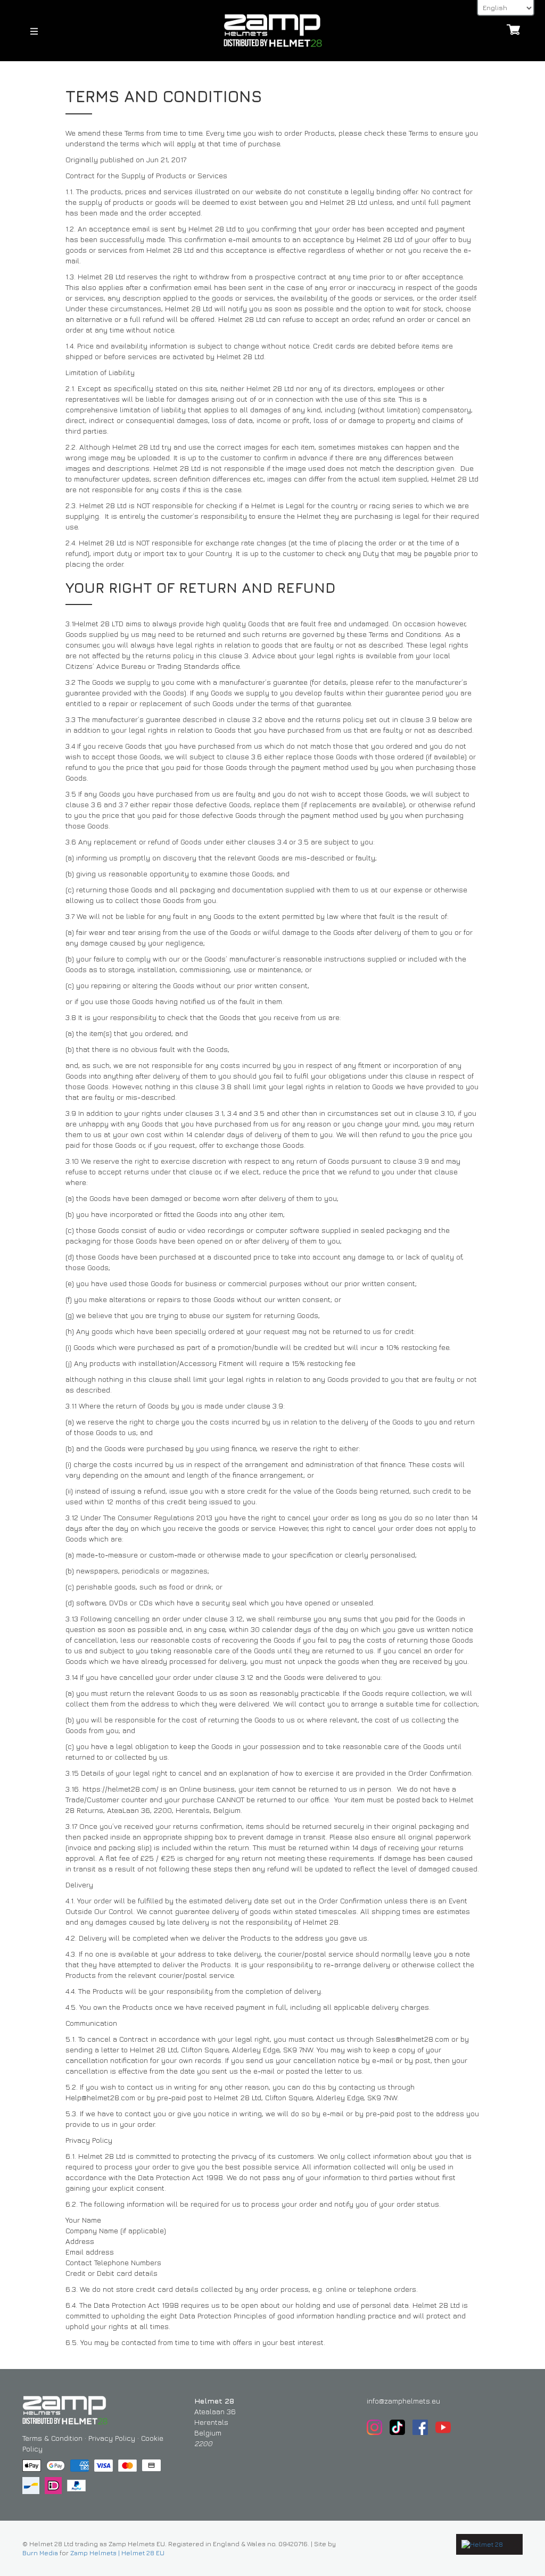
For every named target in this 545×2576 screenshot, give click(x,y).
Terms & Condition (52, 2438)
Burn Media (40, 2553)
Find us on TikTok (397, 2427)
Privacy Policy (112, 2438)
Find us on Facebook (420, 2427)
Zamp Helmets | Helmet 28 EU (117, 2553)
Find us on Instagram (374, 2427)
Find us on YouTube (443, 2427)
